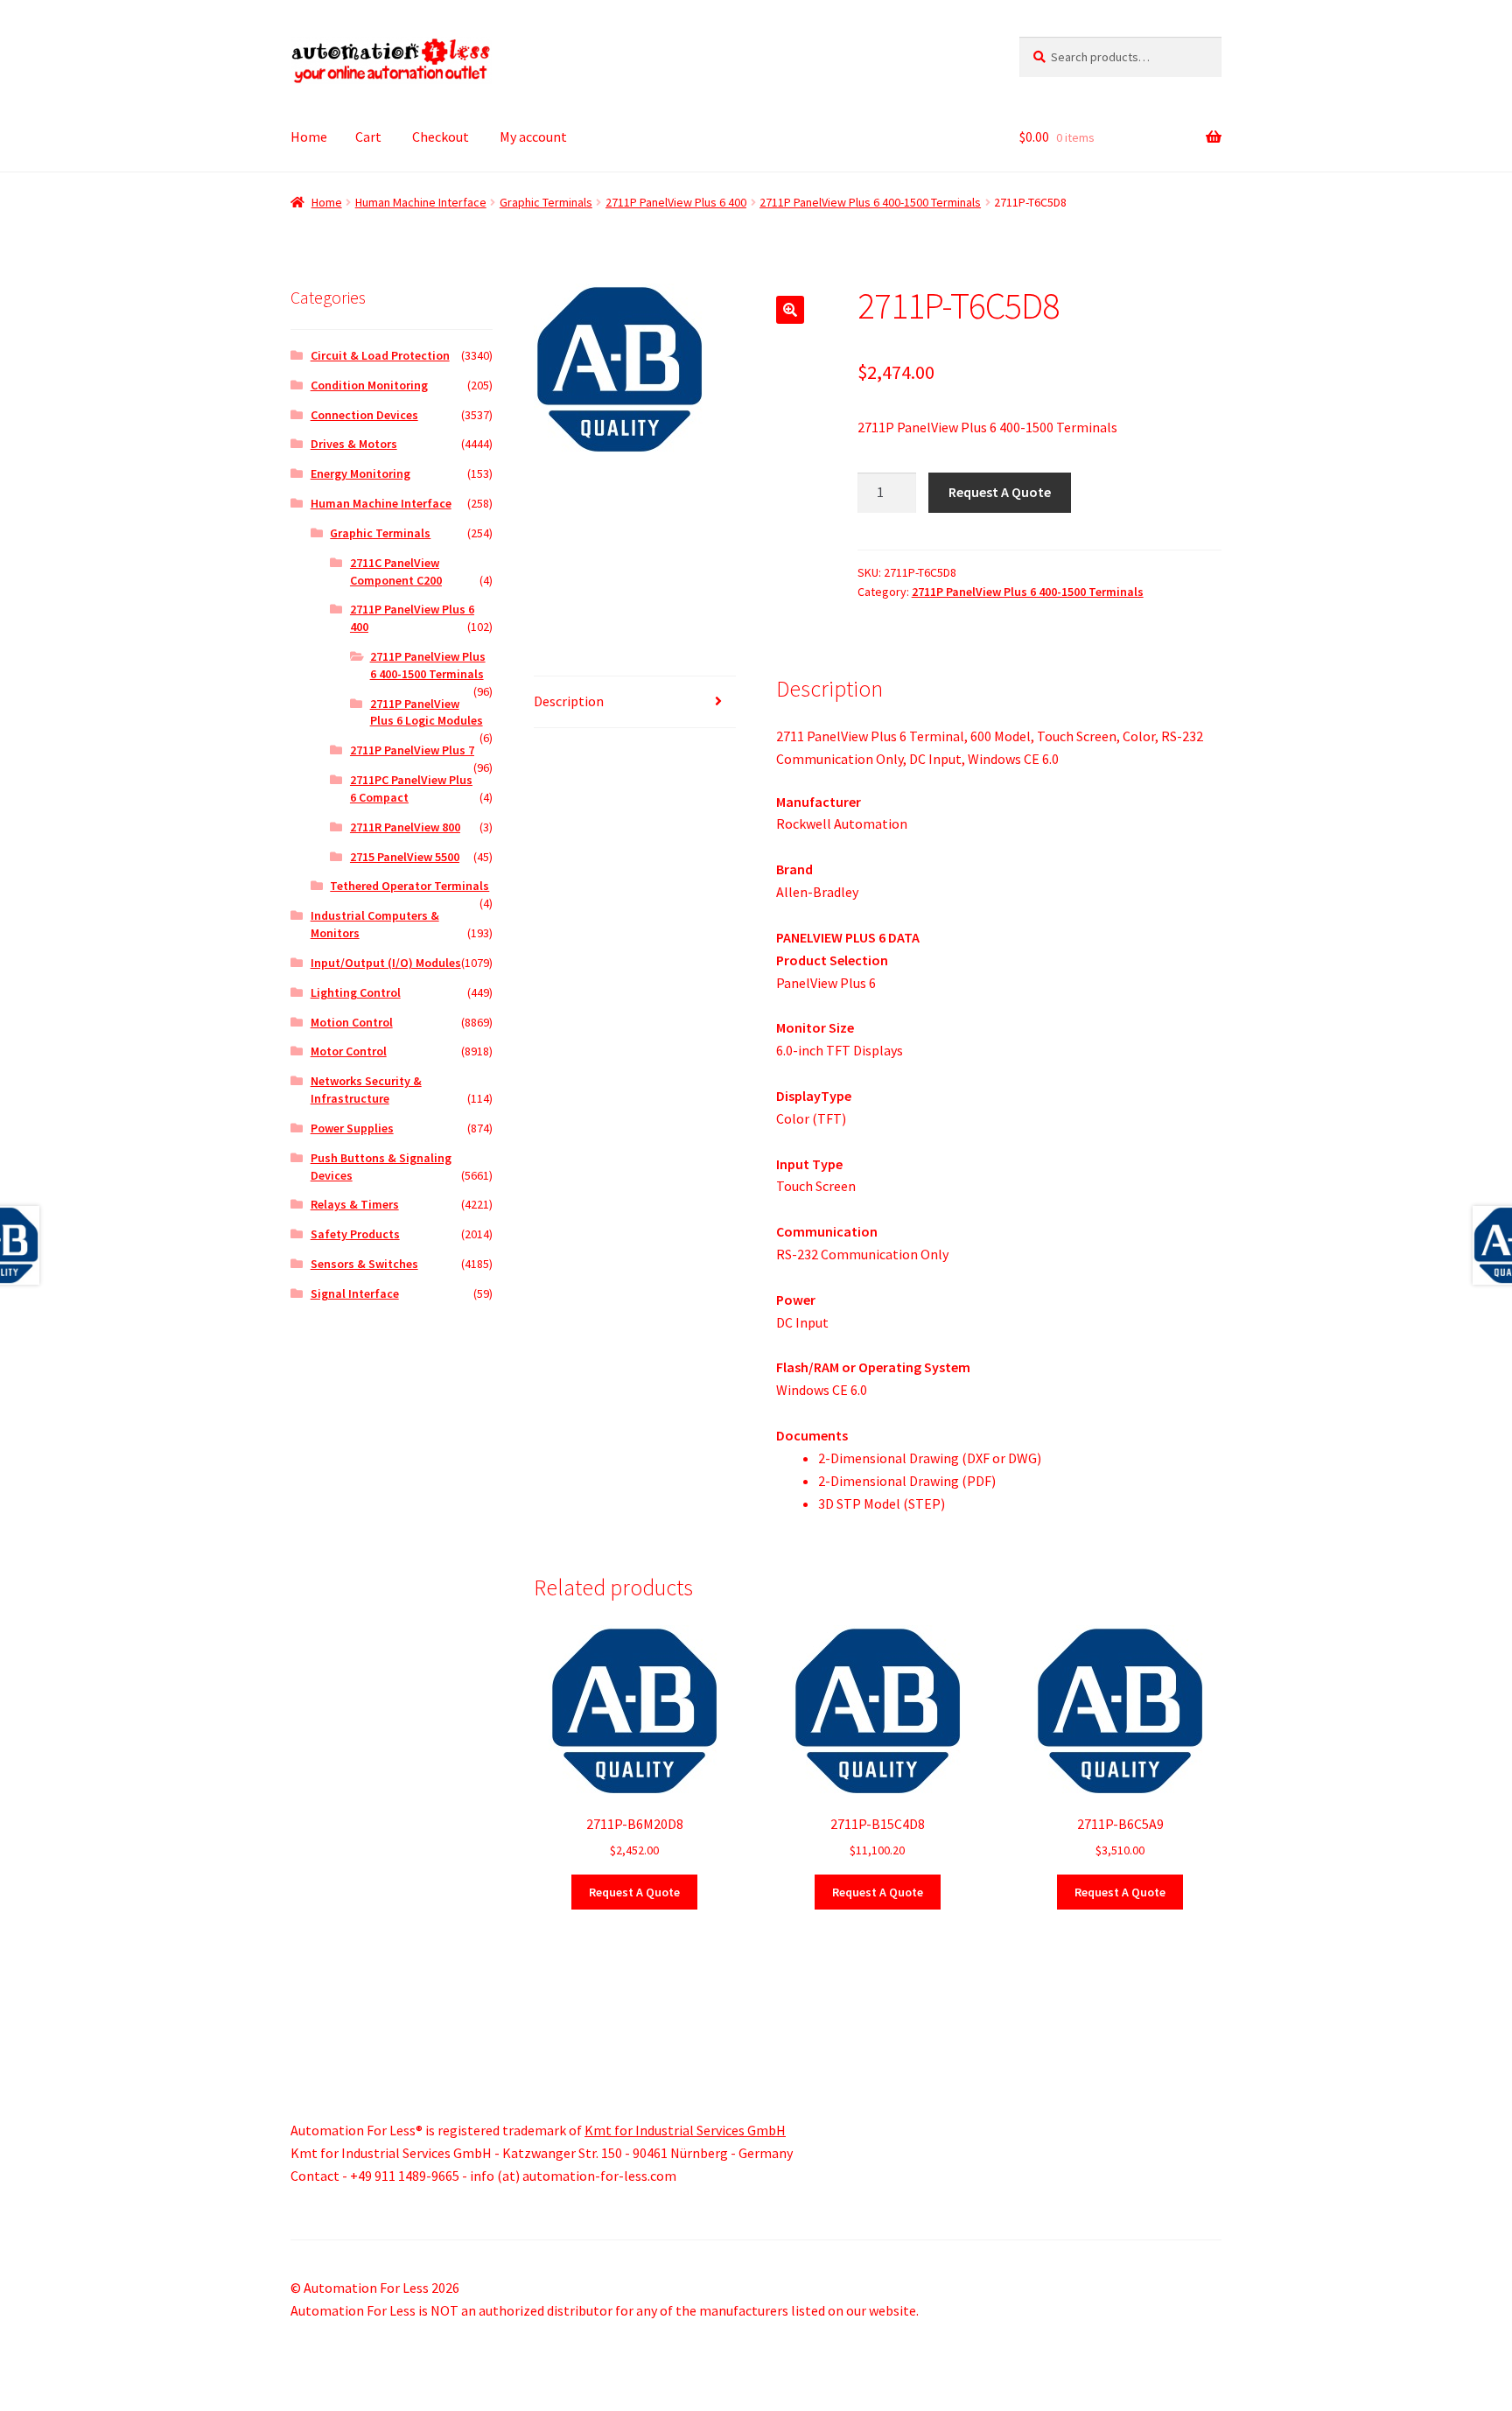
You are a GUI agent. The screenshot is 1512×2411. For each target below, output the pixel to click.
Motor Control (349, 1051)
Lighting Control (356, 992)
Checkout (441, 137)
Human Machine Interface (421, 202)
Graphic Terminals (546, 202)
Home (309, 137)
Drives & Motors (354, 444)
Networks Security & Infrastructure (366, 1090)
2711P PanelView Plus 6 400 (676, 202)
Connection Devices (364, 415)
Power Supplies (352, 1128)
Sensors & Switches (364, 1264)
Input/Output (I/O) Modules (386, 963)
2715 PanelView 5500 (405, 857)
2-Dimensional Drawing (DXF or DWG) (930, 1458)
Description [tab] (569, 701)
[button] (790, 310)
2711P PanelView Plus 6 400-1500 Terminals (870, 202)
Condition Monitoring (369, 385)
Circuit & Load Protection (380, 355)
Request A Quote (1000, 492)
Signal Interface (355, 1293)
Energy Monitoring (360, 473)
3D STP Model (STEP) (882, 1503)
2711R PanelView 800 (405, 827)
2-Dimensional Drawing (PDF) (907, 1481)
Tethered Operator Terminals (409, 886)
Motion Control (352, 1022)
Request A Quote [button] (634, 1892)
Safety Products (355, 1234)
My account (533, 137)
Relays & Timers (355, 1204)
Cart (368, 137)
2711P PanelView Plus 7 (412, 750)
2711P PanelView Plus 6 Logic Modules (427, 712)
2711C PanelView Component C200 (396, 571)
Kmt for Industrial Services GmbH (685, 2130)
